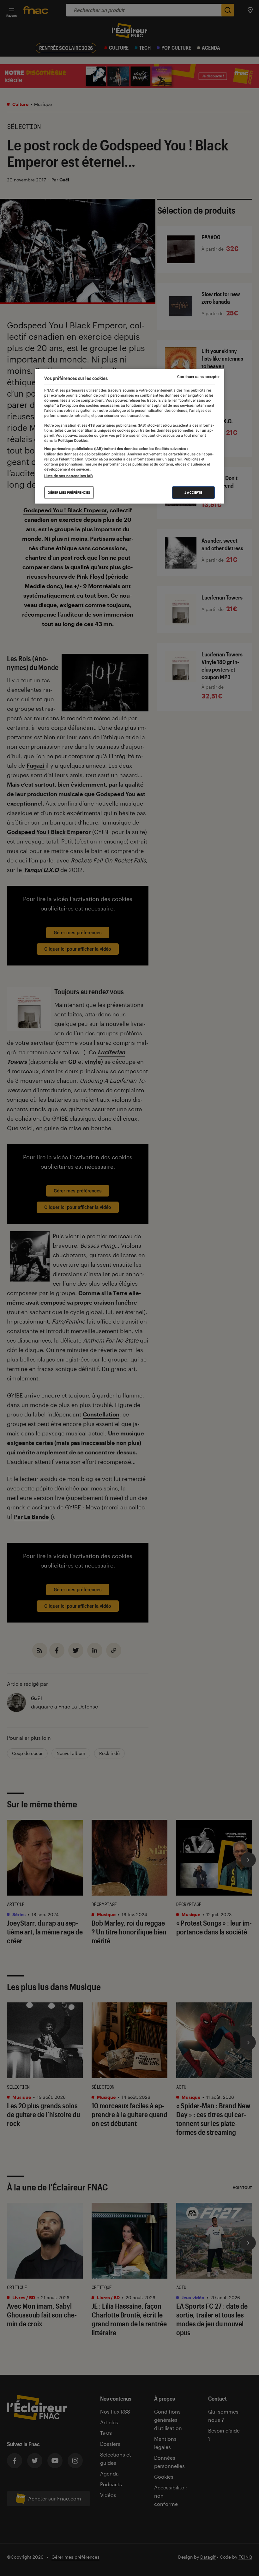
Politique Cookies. (73, 441)
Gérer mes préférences (69, 493)
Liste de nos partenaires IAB (69, 476)
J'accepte (193, 493)
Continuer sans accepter (198, 376)
